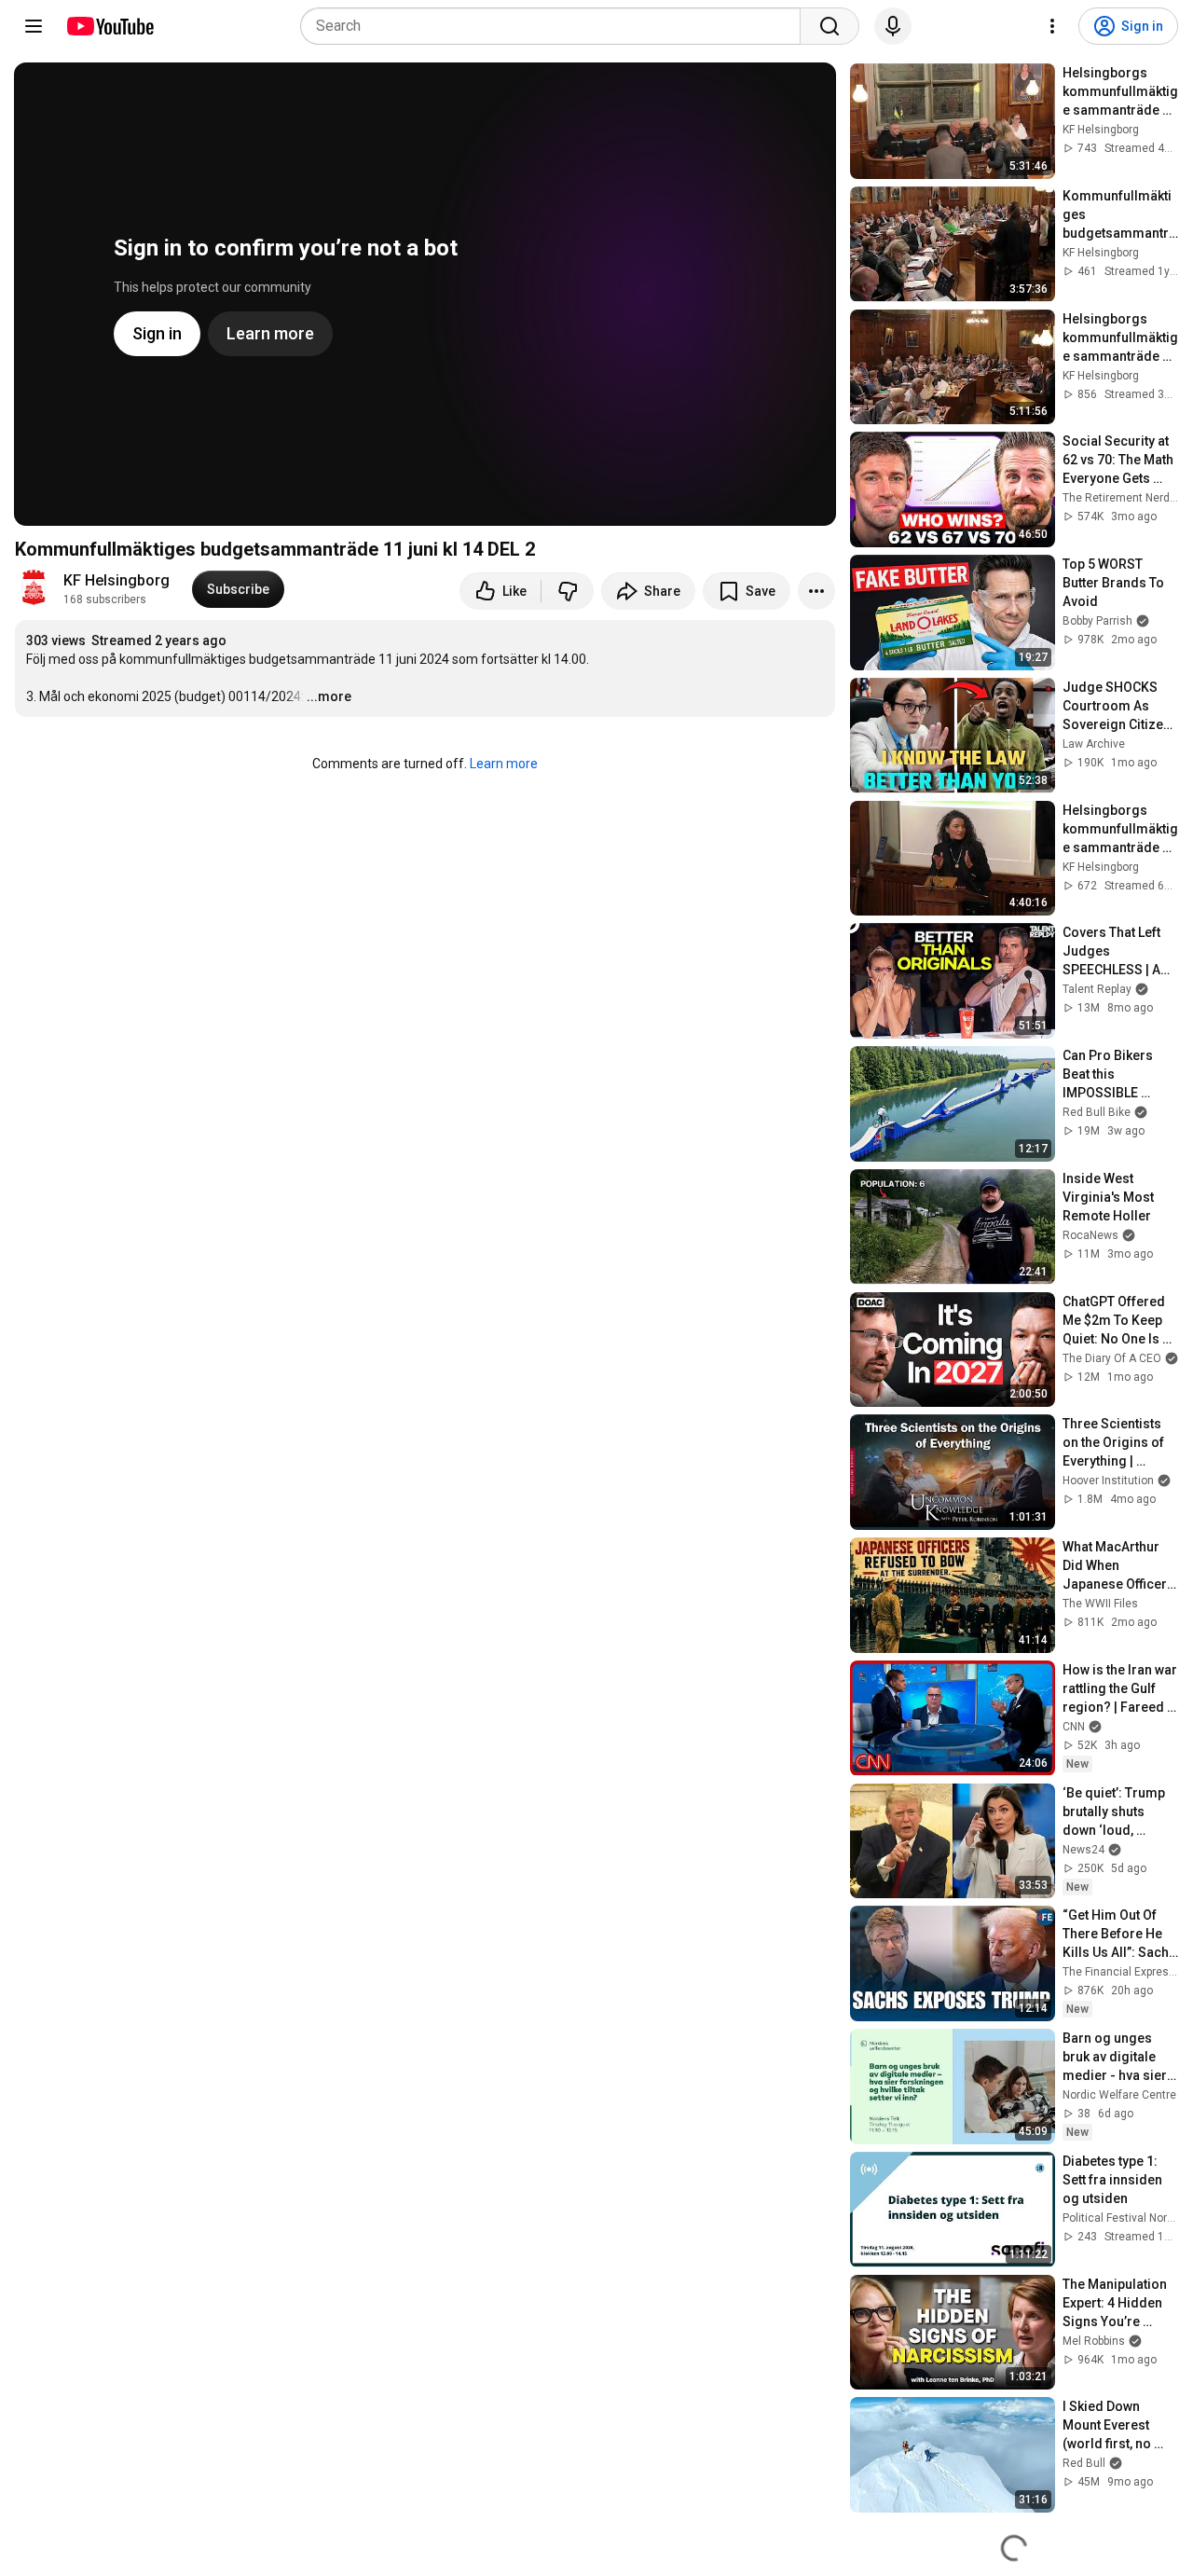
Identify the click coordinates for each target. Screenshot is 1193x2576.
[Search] (830, 26)
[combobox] (556, 26)
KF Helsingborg (117, 580)
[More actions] (816, 591)
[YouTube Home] (110, 26)
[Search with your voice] (893, 26)
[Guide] (34, 26)
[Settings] (1052, 26)
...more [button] (329, 696)
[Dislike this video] (568, 591)
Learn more (504, 764)
